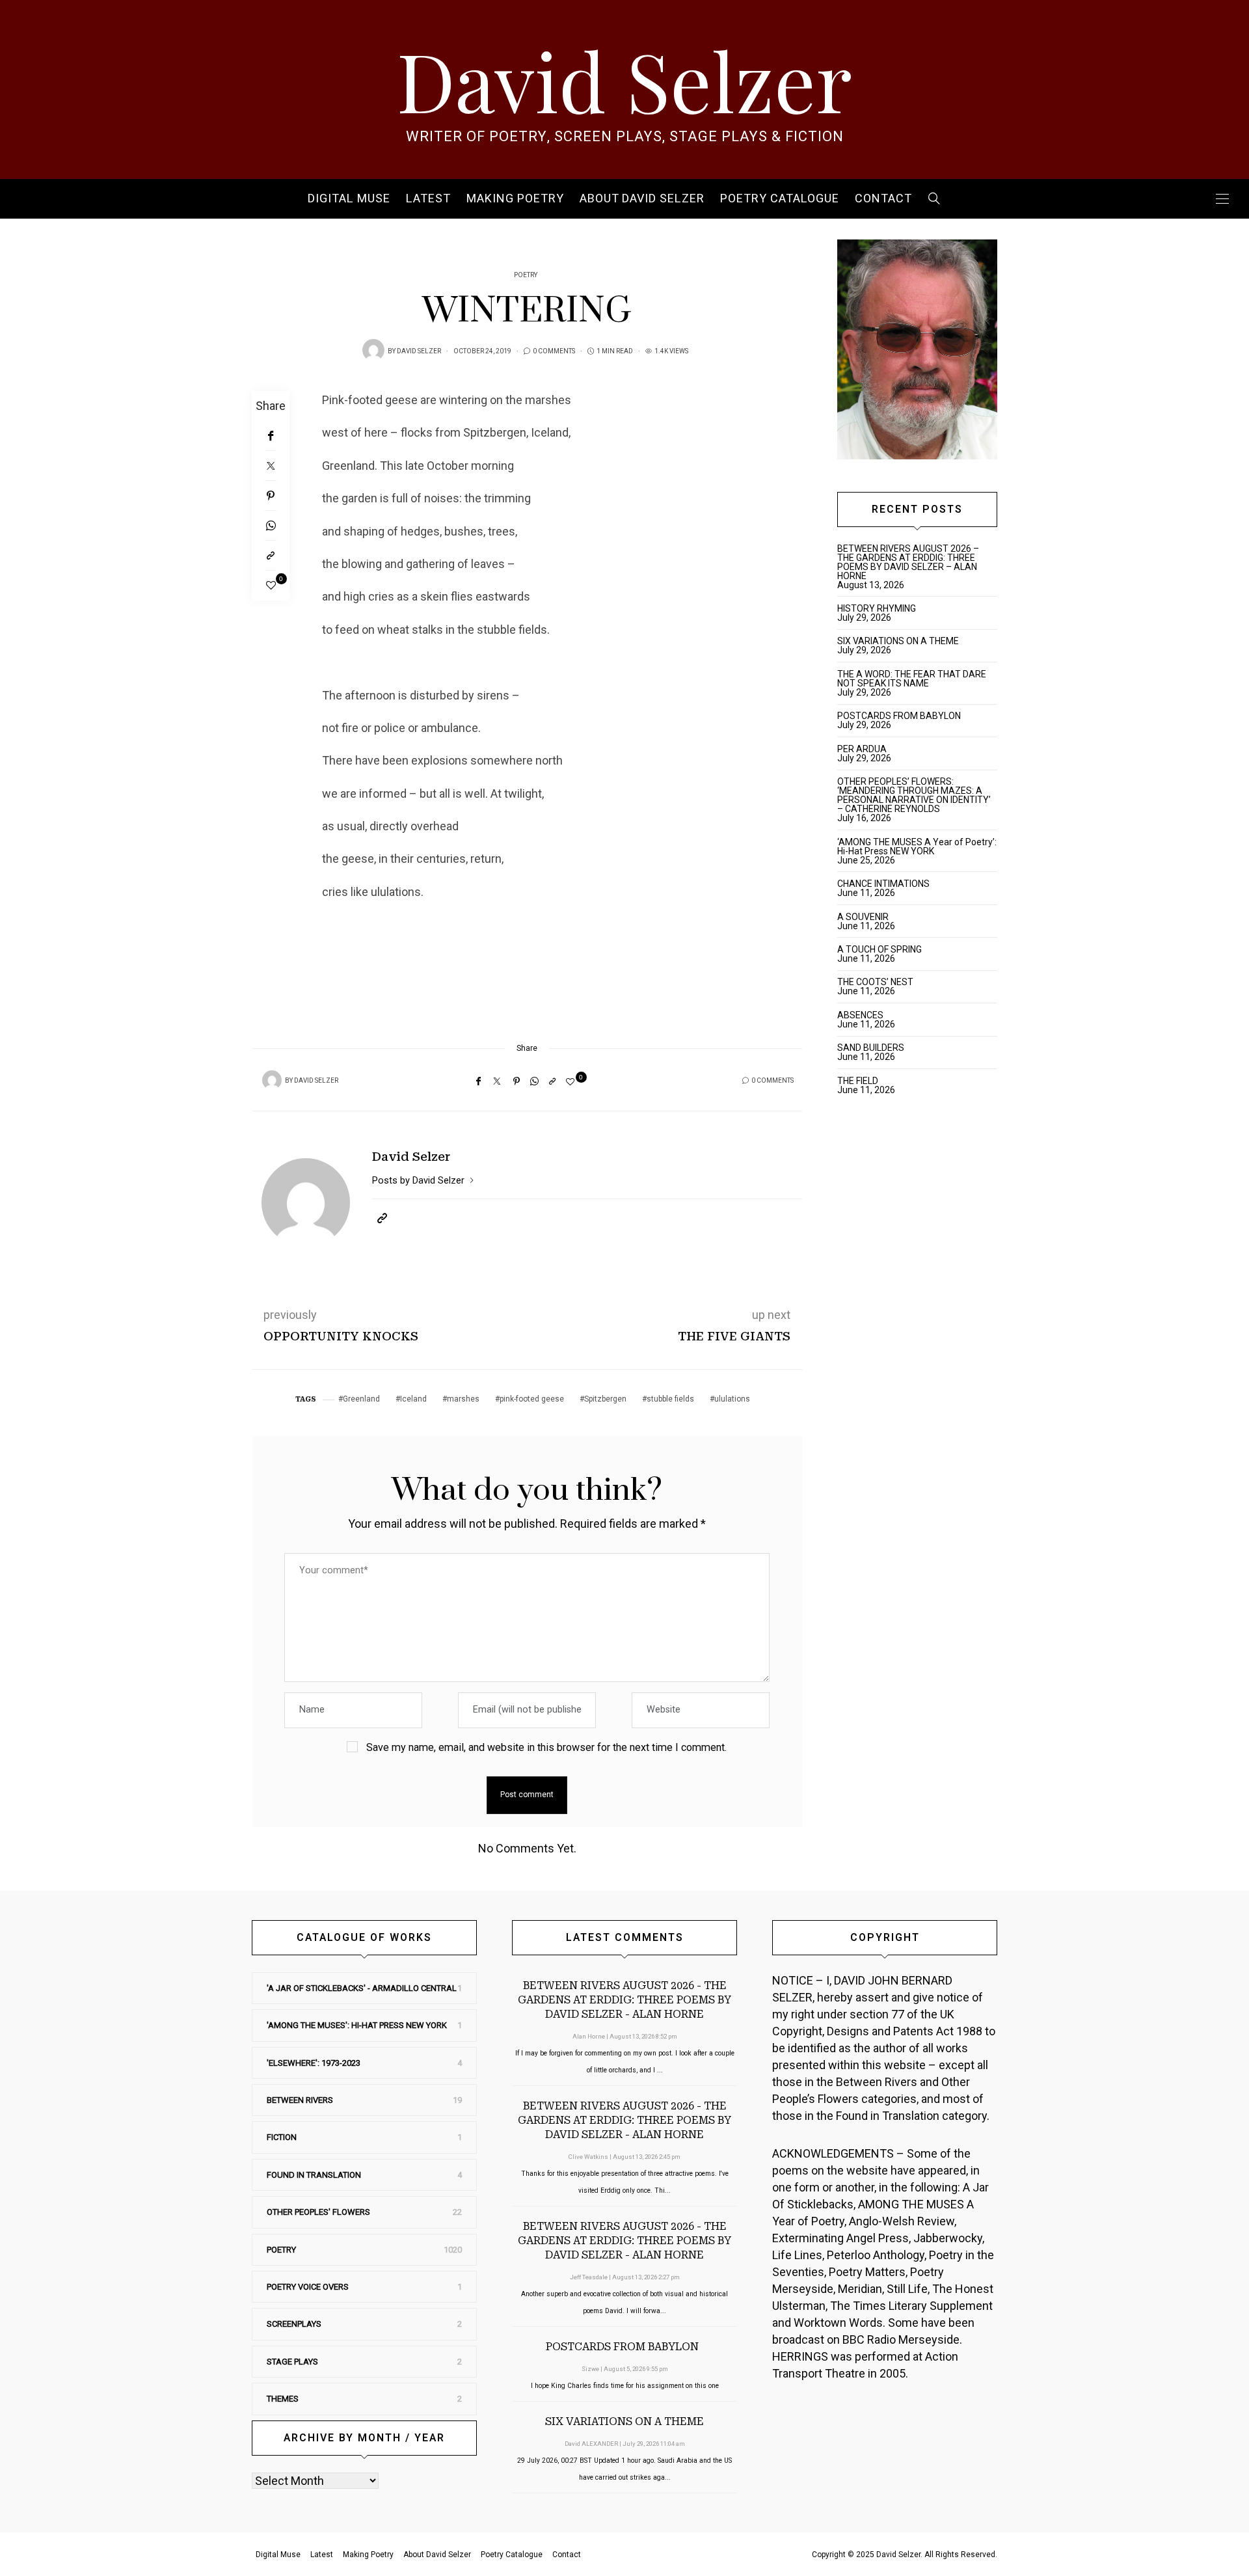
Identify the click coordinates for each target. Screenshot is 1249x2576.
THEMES (283, 2399)
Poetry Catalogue (780, 199)
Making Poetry (515, 199)
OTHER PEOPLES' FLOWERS (318, 2212)
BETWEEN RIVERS (300, 2100)
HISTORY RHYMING (877, 608)
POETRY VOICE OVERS (308, 2287)
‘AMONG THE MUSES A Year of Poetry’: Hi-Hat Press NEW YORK (917, 847)
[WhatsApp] (271, 526)
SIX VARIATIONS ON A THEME (898, 641)
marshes (463, 1399)
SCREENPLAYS (294, 2324)
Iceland (413, 1399)
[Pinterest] (271, 496)
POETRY (526, 275)
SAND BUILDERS (871, 1048)
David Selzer (624, 79)
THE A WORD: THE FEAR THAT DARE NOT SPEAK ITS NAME (912, 679)
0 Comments (554, 351)
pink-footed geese (532, 1399)
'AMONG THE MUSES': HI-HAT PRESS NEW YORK (357, 2025)
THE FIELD (858, 1081)
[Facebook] (271, 436)
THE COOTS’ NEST (875, 982)
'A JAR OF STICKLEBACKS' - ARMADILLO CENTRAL (362, 1988)
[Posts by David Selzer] (373, 350)
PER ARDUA (862, 749)
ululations (732, 1399)
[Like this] (271, 586)
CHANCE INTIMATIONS (883, 884)
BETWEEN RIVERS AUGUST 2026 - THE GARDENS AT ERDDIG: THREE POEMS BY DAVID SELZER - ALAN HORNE (624, 2000)
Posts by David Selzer (420, 1180)
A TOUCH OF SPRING (880, 949)
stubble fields (670, 1399)
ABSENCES (860, 1015)
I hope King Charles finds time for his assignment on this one (625, 2386)
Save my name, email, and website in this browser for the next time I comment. (546, 1747)
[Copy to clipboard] (271, 556)
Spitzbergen (605, 1399)
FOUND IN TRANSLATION (314, 2175)
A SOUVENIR (863, 917)
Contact (883, 199)
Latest (428, 199)
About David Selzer (642, 199)
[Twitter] (271, 466)
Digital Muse (349, 199)
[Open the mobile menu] (1222, 199)
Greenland (361, 1399)
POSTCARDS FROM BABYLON (901, 716)
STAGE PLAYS (292, 2362)
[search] (934, 199)
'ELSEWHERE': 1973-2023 (314, 2063)
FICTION (282, 2137)
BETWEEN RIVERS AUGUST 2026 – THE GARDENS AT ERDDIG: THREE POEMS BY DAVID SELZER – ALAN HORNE (908, 562)
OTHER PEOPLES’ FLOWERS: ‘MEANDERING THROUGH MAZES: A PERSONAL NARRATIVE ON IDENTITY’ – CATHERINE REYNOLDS (914, 795)
